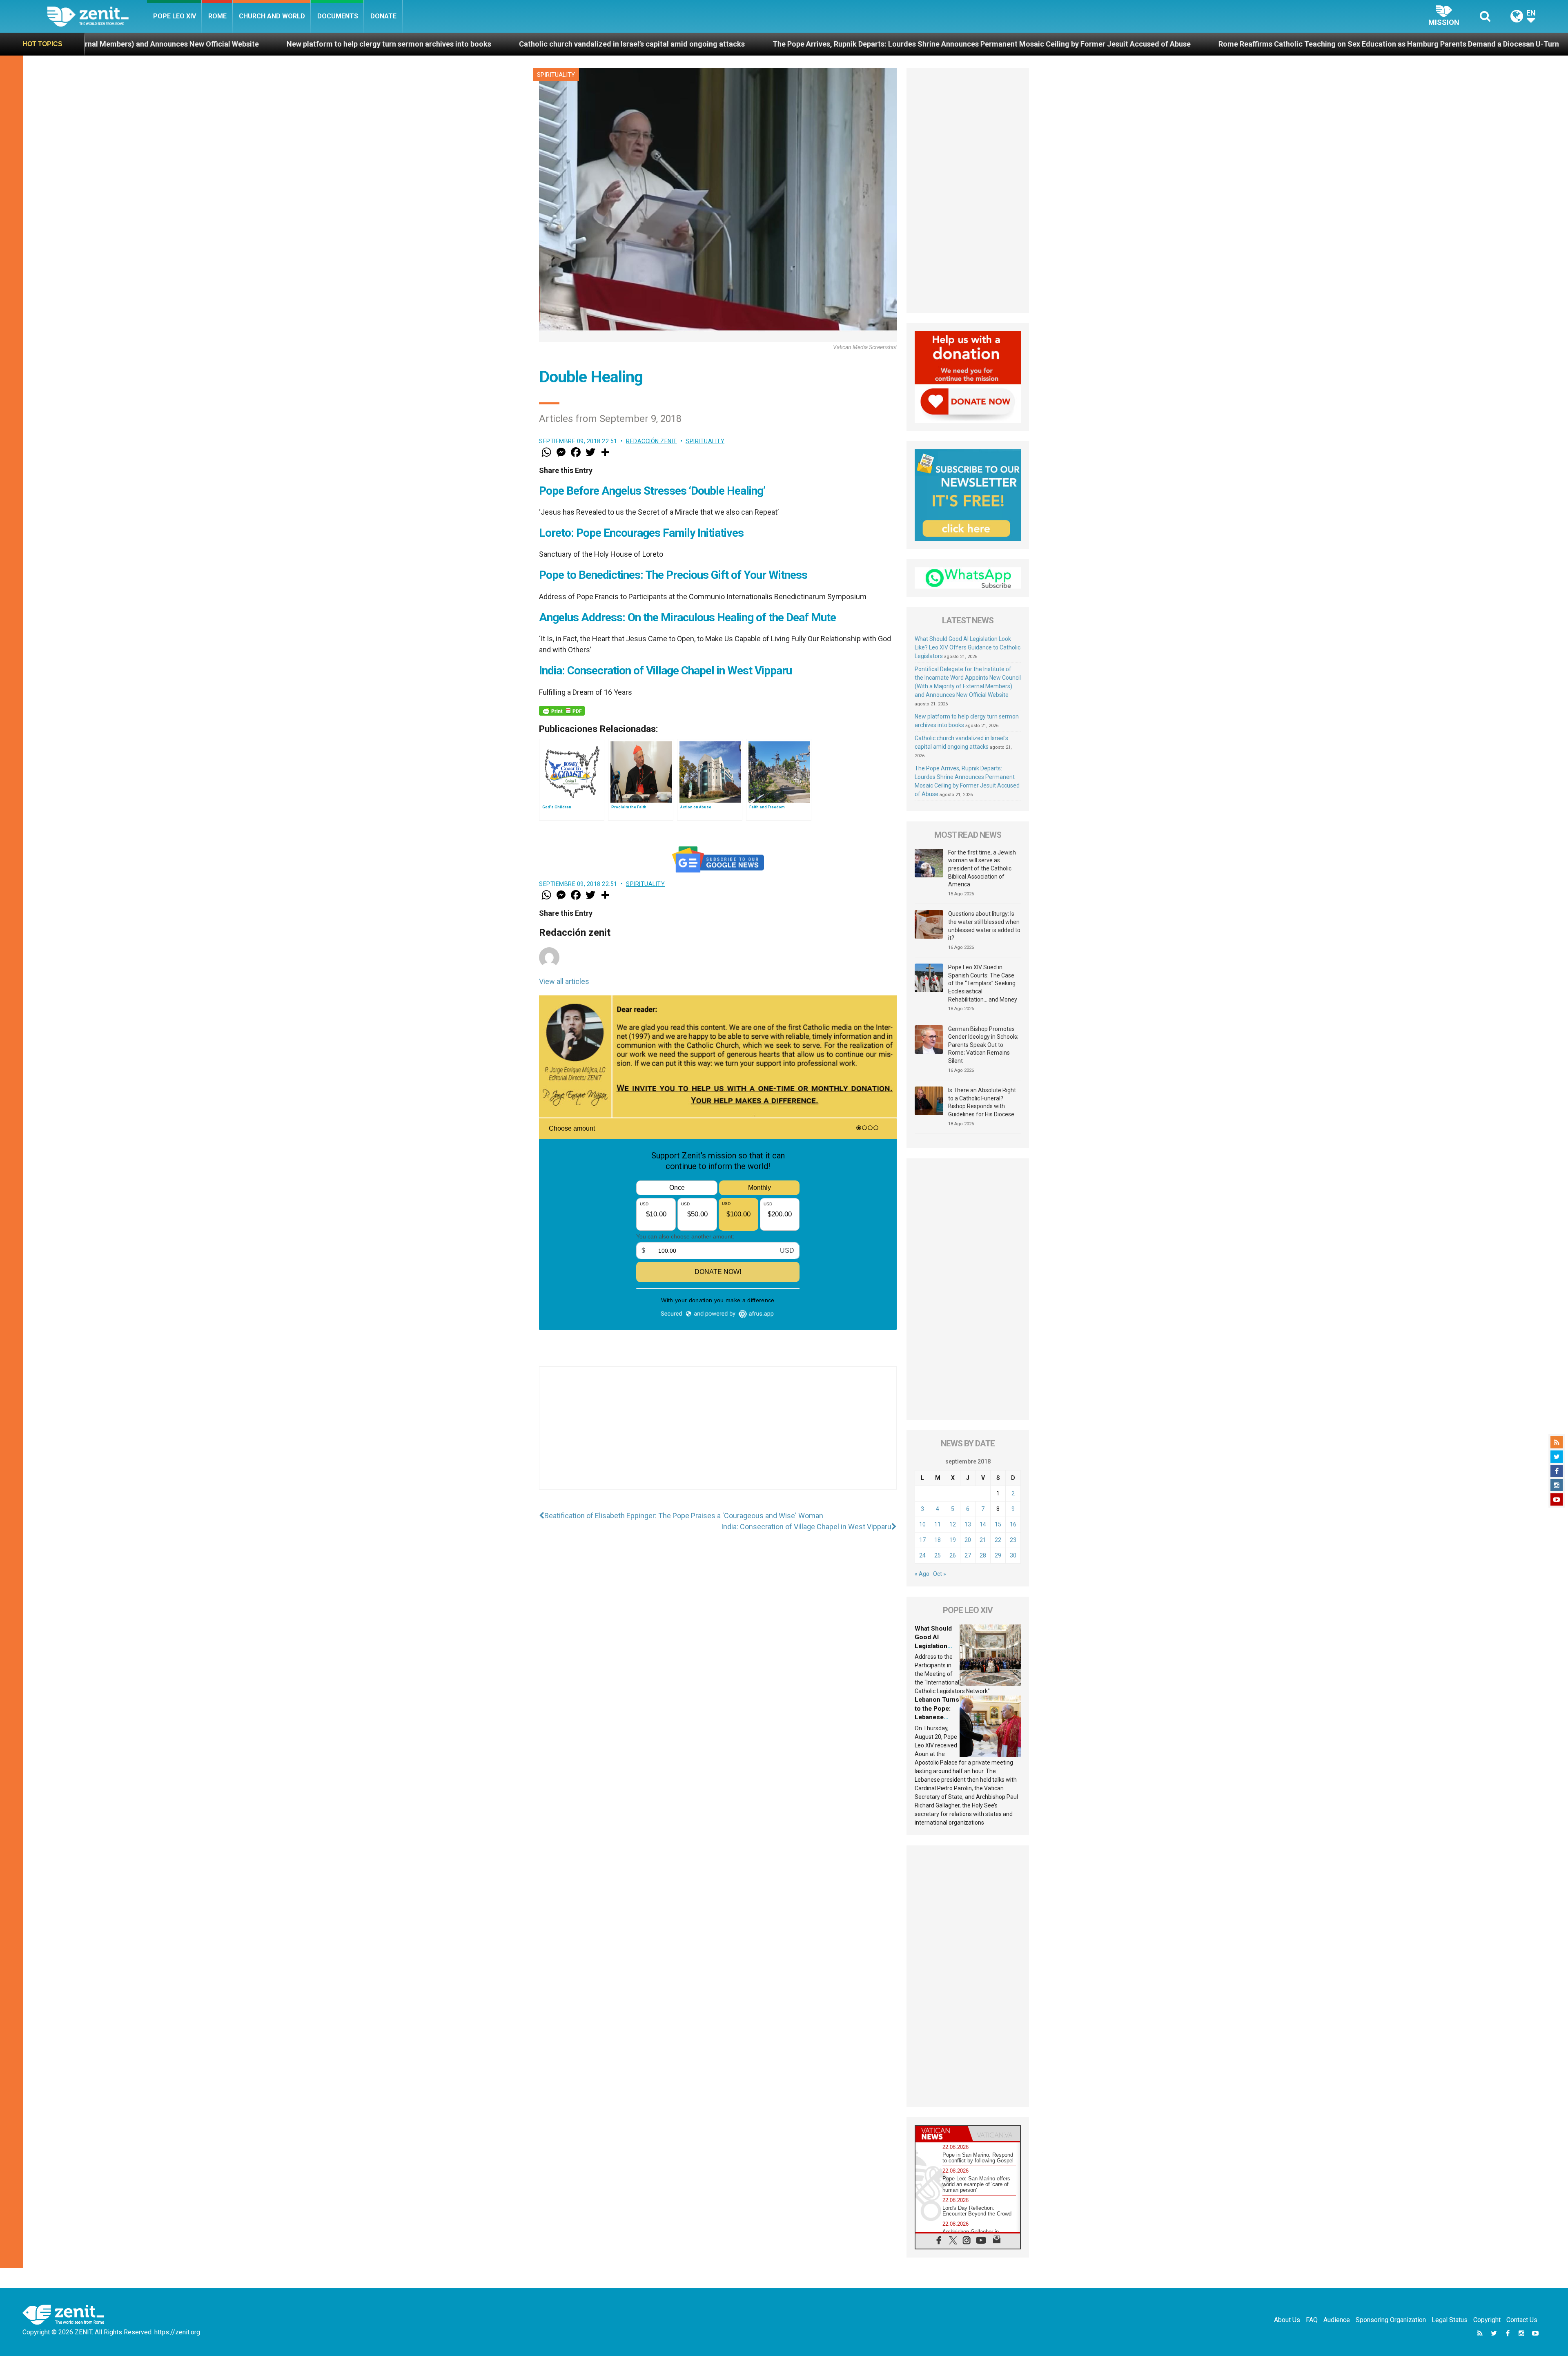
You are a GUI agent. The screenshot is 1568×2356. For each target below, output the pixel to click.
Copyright (1487, 2320)
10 (922, 1524)
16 (1013, 1524)
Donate (383, 16)
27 (968, 1555)
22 (998, 1540)
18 (938, 1540)
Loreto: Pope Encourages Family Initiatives (641, 533)
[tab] (942, 2134)
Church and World (272, 16)
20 (968, 1540)
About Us (1287, 2320)
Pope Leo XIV (175, 16)
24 (922, 1555)
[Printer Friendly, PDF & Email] (562, 711)
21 (983, 1540)
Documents (338, 16)
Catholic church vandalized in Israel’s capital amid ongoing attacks (206, 44)
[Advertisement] (718, 1436)
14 (983, 1524)
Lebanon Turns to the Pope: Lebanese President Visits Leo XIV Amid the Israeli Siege (1304, 44)
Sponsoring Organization (1391, 2320)
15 (998, 1524)
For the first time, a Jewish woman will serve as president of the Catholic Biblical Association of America (982, 868)
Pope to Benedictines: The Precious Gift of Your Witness (673, 575)
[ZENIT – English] (97, 16)
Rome (217, 16)
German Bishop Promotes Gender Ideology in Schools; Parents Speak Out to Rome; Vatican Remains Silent (983, 1045)
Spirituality (556, 75)
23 (1013, 1540)
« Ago (922, 1574)
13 (968, 1524)
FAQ (1312, 2320)
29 (998, 1555)
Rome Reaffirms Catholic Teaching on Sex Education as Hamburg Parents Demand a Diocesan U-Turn (963, 44)
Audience (1337, 2320)
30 (1013, 1555)
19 (953, 1540)
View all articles (564, 981)
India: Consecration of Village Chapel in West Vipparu (665, 670)
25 (938, 1555)
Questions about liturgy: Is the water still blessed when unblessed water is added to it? (984, 926)
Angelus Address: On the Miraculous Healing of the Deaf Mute (687, 617)
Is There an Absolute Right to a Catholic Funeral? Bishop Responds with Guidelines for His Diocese (982, 1102)
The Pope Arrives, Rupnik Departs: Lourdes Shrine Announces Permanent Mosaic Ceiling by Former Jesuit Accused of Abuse (556, 44)
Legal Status (1450, 2320)
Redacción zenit (651, 441)
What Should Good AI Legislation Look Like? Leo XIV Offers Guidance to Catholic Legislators (968, 647)
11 (938, 1524)
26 (953, 1555)
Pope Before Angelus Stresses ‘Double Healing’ (652, 491)
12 (953, 1524)
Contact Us (1522, 2320)
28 (983, 1555)
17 (922, 1540)
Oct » (940, 1574)
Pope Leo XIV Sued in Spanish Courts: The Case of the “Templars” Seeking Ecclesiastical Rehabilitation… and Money (983, 983)
